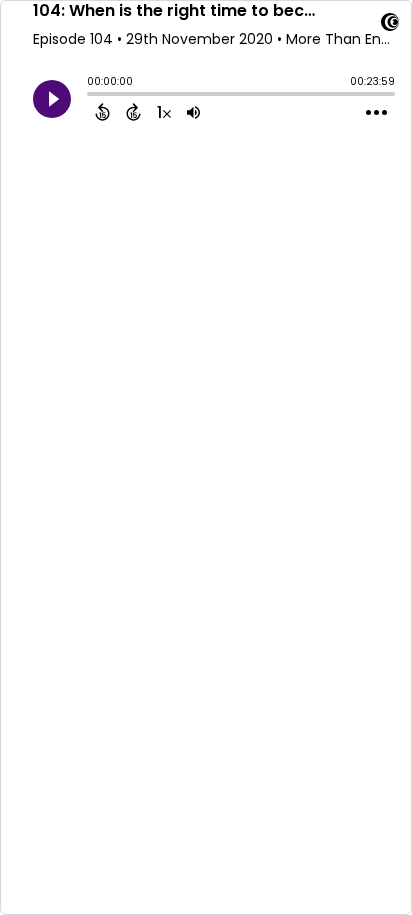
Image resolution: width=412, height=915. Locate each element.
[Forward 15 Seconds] (133, 112)
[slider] (92, 96)
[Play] (52, 99)
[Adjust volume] (193, 112)
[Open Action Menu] (376, 113)
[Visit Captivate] (390, 25)
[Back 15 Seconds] (102, 112)
